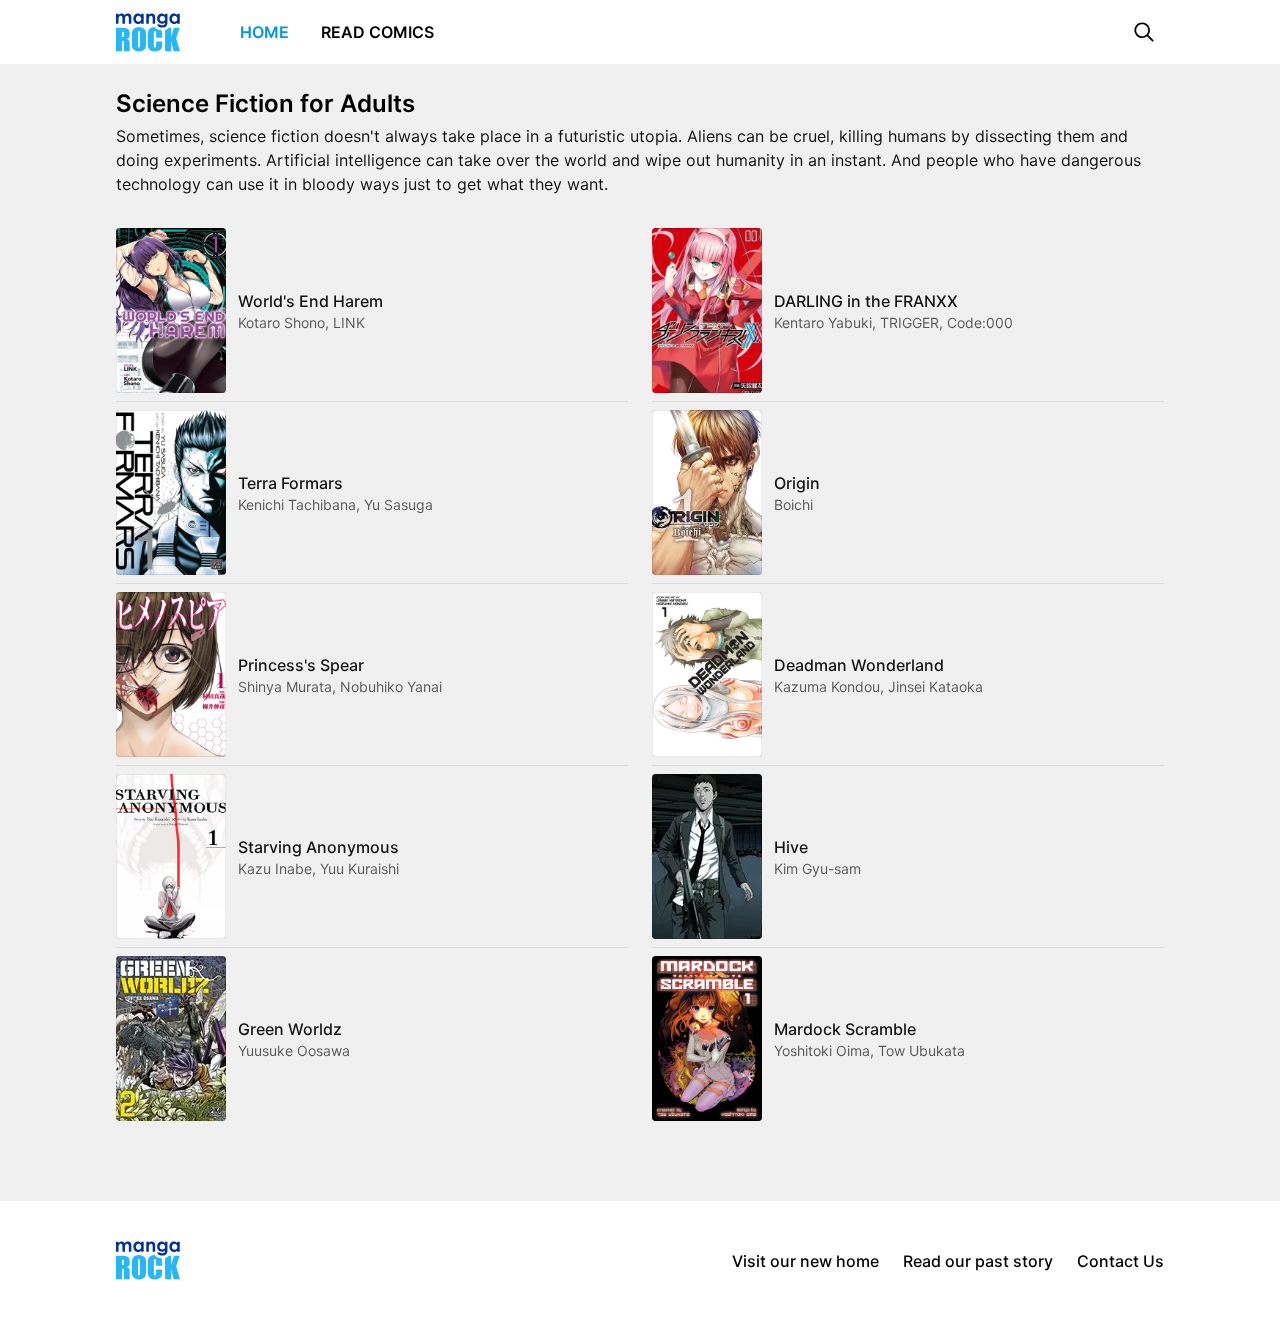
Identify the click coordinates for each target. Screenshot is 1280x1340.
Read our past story (978, 1261)
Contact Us (1120, 1261)
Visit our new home (805, 1261)
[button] (1144, 32)
